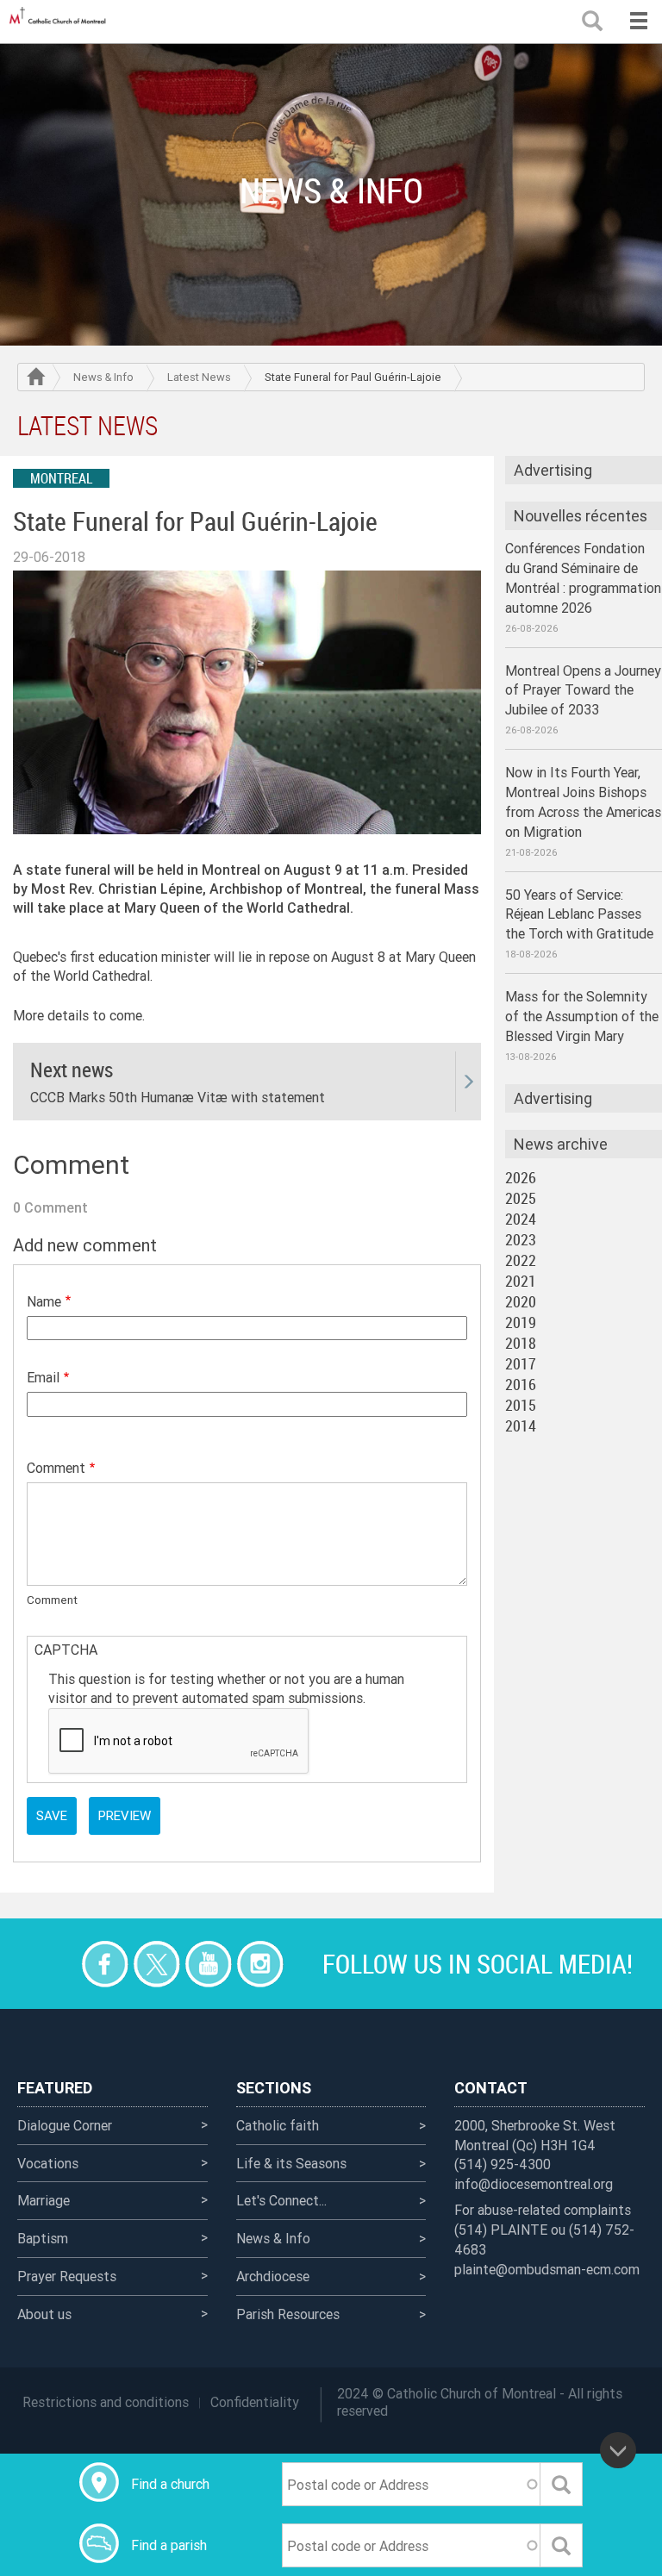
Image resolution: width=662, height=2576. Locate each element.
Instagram (260, 1964)
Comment (56, 1468)
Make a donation (53, 1964)
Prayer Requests (67, 2276)
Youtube (208, 1964)
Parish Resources (288, 2314)
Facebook (105, 1964)
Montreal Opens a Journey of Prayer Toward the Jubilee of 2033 (583, 690)
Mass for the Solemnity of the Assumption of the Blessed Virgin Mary (582, 1016)
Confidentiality (255, 2402)
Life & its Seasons (291, 2163)
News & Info (103, 377)
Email (43, 1377)
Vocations (48, 2163)
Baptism (43, 2238)
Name (44, 1301)
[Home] (60, 22)
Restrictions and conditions (106, 2402)
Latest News (199, 377)
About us (44, 2314)
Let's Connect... (281, 2200)
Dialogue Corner (65, 2125)
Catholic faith (278, 2125)
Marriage (44, 2200)
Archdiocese (273, 2276)
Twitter (156, 1964)
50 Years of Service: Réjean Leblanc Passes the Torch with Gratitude (579, 914)
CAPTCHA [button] (66, 1650)
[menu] (638, 22)
